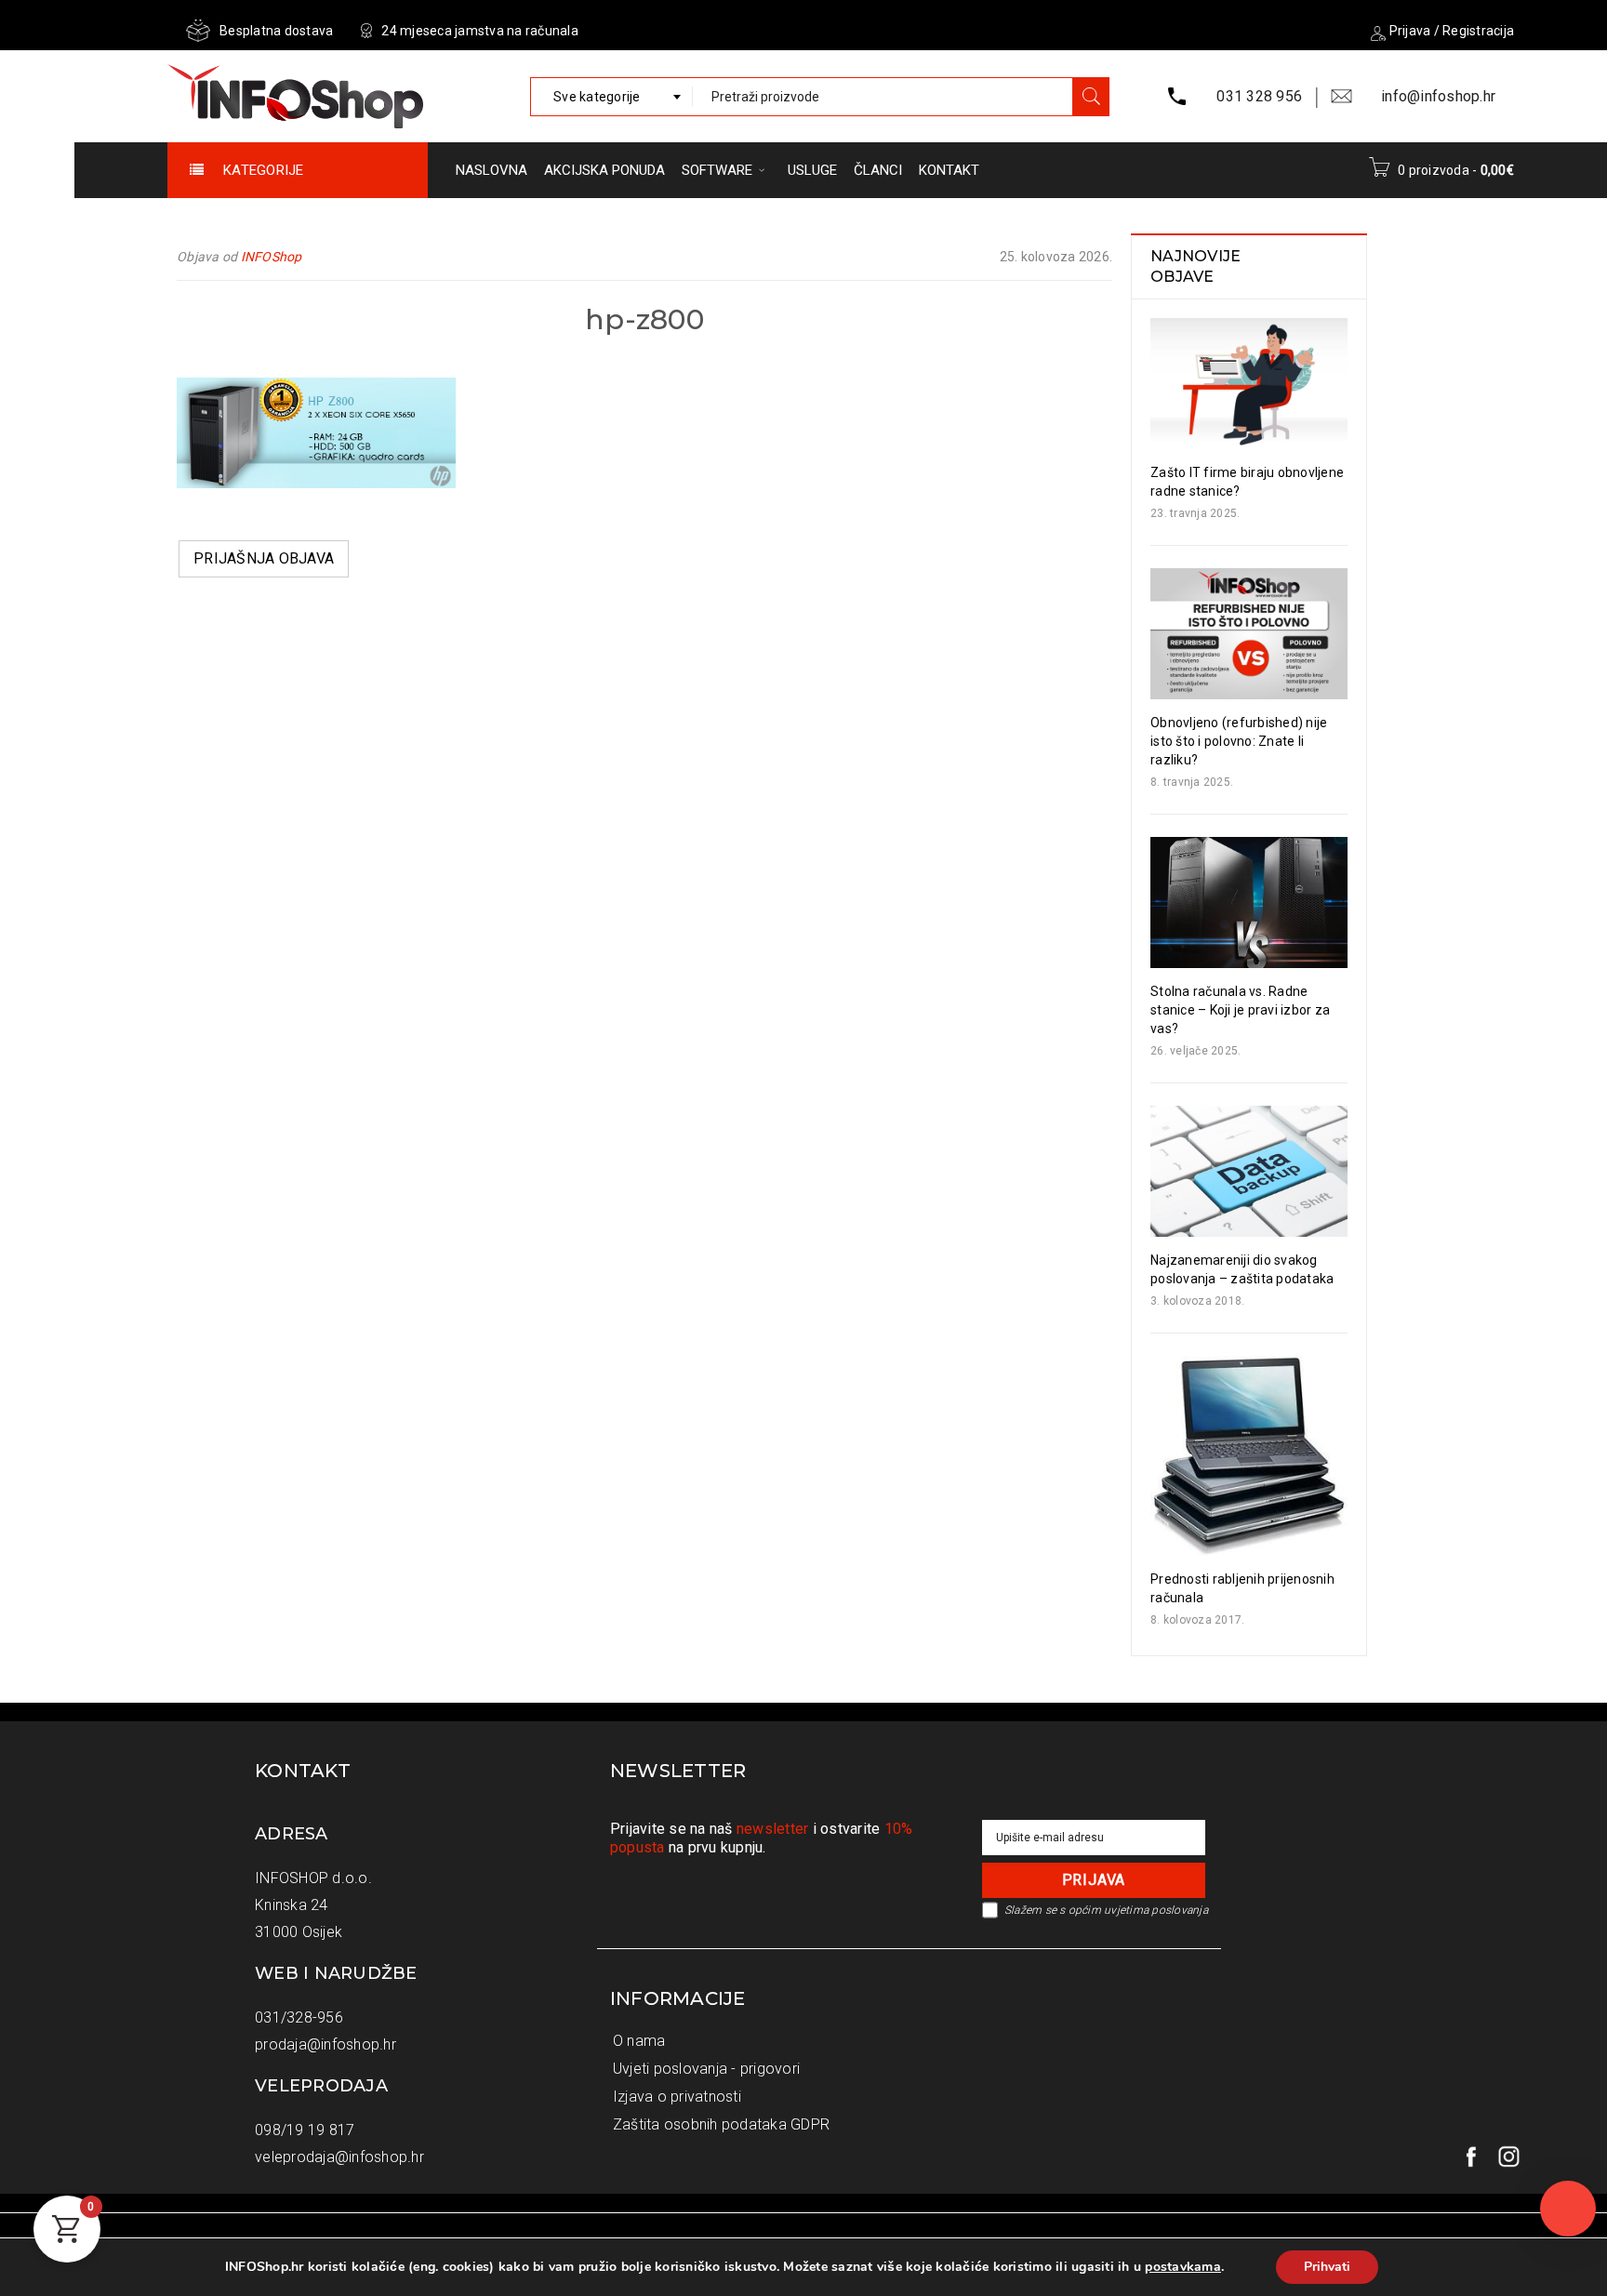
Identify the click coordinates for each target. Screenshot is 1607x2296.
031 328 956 (1259, 96)
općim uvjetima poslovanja (1138, 1910)
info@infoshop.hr (1438, 96)
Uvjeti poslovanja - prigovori (706, 2069)
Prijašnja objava (264, 558)
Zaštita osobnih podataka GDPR (721, 2124)
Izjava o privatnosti (677, 2097)
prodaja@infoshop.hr (325, 2044)
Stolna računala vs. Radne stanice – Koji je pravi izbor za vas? (1240, 1010)
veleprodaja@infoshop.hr (339, 2157)
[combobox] (611, 97)
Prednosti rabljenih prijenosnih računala (1242, 1588)
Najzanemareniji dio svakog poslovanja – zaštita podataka (1242, 1269)
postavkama (1183, 2267)
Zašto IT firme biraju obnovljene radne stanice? (1247, 482)
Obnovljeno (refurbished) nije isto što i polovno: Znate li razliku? (1239, 741)
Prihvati (1327, 2267)
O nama (639, 2041)
